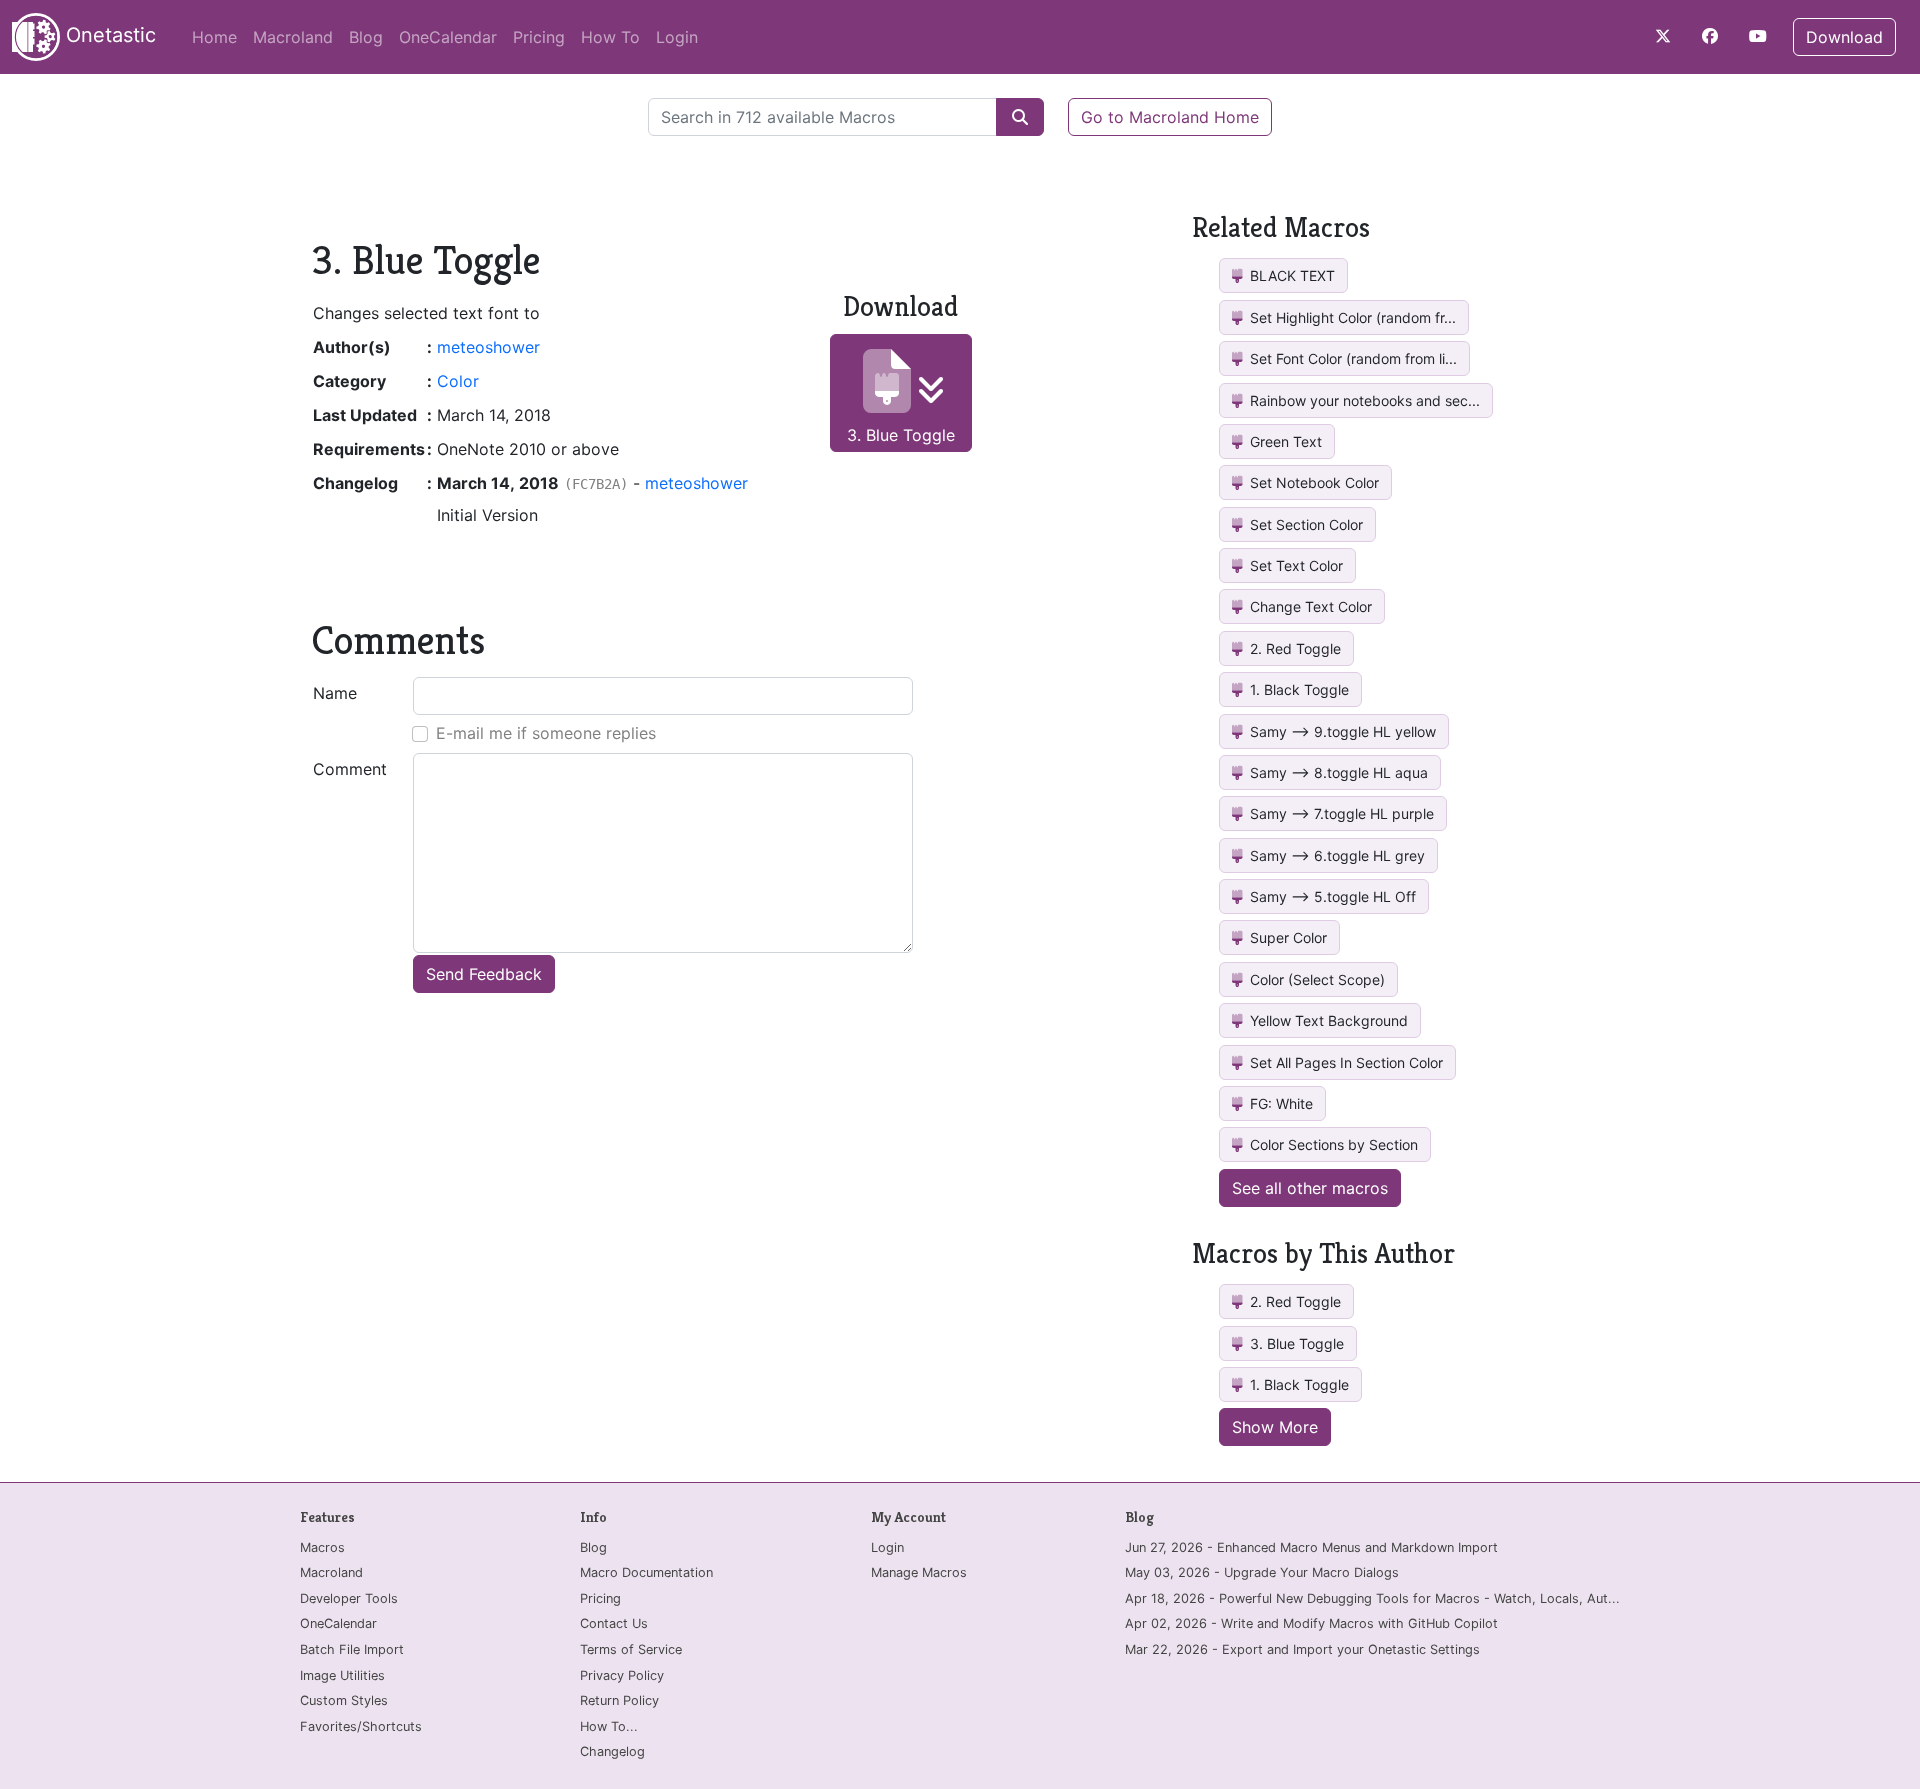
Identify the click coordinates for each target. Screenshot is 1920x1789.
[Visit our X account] (1663, 36)
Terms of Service (631, 1649)
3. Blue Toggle (901, 435)
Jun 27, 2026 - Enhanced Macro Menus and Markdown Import (1311, 1547)
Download (1844, 37)
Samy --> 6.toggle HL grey (1335, 855)
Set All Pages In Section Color (1344, 1062)
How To (610, 37)
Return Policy (619, 1700)
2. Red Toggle (1293, 648)
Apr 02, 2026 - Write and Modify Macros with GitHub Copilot (1311, 1623)
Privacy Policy (622, 1675)
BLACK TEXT (1290, 275)
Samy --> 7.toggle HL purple (1340, 813)
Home (214, 37)
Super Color (1286, 937)
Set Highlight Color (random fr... (1351, 317)
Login (677, 37)
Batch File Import (352, 1649)
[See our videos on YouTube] (1758, 36)
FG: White (1279, 1103)
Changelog (612, 1751)
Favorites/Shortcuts (361, 1726)
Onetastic (108, 35)
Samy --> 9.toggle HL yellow (1341, 731)
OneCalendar (448, 37)
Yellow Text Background (1327, 1020)
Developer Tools (349, 1598)
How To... (609, 1726)
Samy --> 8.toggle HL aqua (1337, 772)
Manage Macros (919, 1572)
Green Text (1284, 441)
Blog (366, 37)
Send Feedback (484, 974)
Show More (1275, 1427)
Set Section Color (1304, 524)
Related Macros (1281, 227)
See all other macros (1310, 1188)
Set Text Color (1294, 565)
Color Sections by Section (1332, 1144)
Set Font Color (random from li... (1351, 358)
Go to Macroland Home (1170, 117)
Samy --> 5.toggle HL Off (1331, 896)
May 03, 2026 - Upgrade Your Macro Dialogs (1262, 1572)
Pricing (539, 37)
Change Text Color (1309, 606)
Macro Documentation (646, 1572)
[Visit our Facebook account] (1710, 36)
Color (458, 381)
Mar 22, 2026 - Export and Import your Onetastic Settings (1302, 1649)
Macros (322, 1547)
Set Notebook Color (1312, 482)
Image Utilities (342, 1675)
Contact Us (614, 1623)
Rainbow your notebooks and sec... (1363, 400)
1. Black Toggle (1297, 689)
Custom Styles (344, 1700)
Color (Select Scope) (1315, 979)
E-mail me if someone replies (546, 733)
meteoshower (488, 347)
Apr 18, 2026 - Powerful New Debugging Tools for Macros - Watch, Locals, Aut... (1372, 1598)
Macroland (293, 37)
